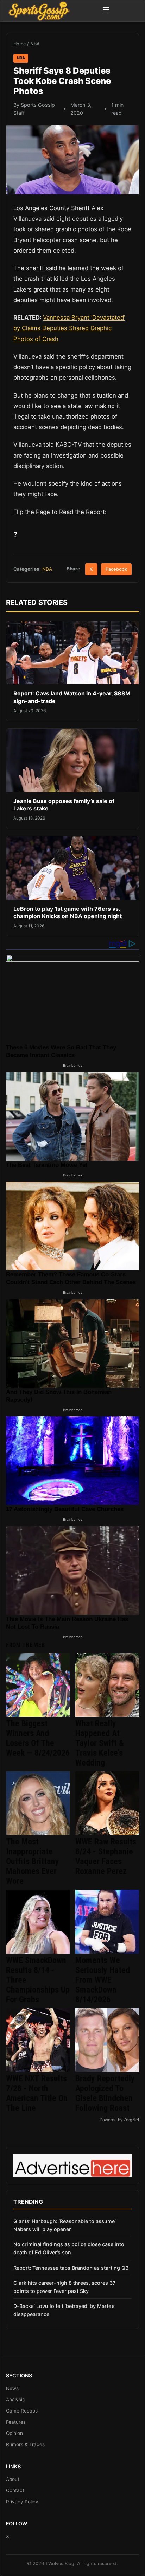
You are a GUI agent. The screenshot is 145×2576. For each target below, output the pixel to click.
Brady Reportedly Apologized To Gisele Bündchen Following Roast (105, 2093)
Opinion (14, 2433)
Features (16, 2422)
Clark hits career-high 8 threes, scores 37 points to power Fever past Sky (64, 2287)
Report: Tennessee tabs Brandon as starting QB (71, 2268)
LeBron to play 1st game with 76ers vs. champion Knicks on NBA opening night (68, 913)
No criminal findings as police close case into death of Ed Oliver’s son (69, 2248)
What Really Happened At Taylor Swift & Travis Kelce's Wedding (100, 1743)
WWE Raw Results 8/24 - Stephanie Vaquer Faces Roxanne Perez (106, 1856)
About (13, 2479)
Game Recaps (22, 2411)
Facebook (116, 569)
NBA (35, 44)
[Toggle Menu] (106, 11)
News (12, 2388)
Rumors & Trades (25, 2444)
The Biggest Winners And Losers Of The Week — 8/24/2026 (38, 1738)
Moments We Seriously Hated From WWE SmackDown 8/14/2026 (103, 1980)
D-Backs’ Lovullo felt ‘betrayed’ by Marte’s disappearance (64, 2310)
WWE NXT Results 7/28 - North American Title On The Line (37, 2093)
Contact (15, 2490)
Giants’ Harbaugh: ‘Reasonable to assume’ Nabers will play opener (65, 2225)
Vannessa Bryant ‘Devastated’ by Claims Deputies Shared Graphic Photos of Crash (69, 328)
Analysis (15, 2400)
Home (20, 44)
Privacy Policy (22, 2502)
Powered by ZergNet (119, 2120)
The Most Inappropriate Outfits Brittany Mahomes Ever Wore (33, 1861)
